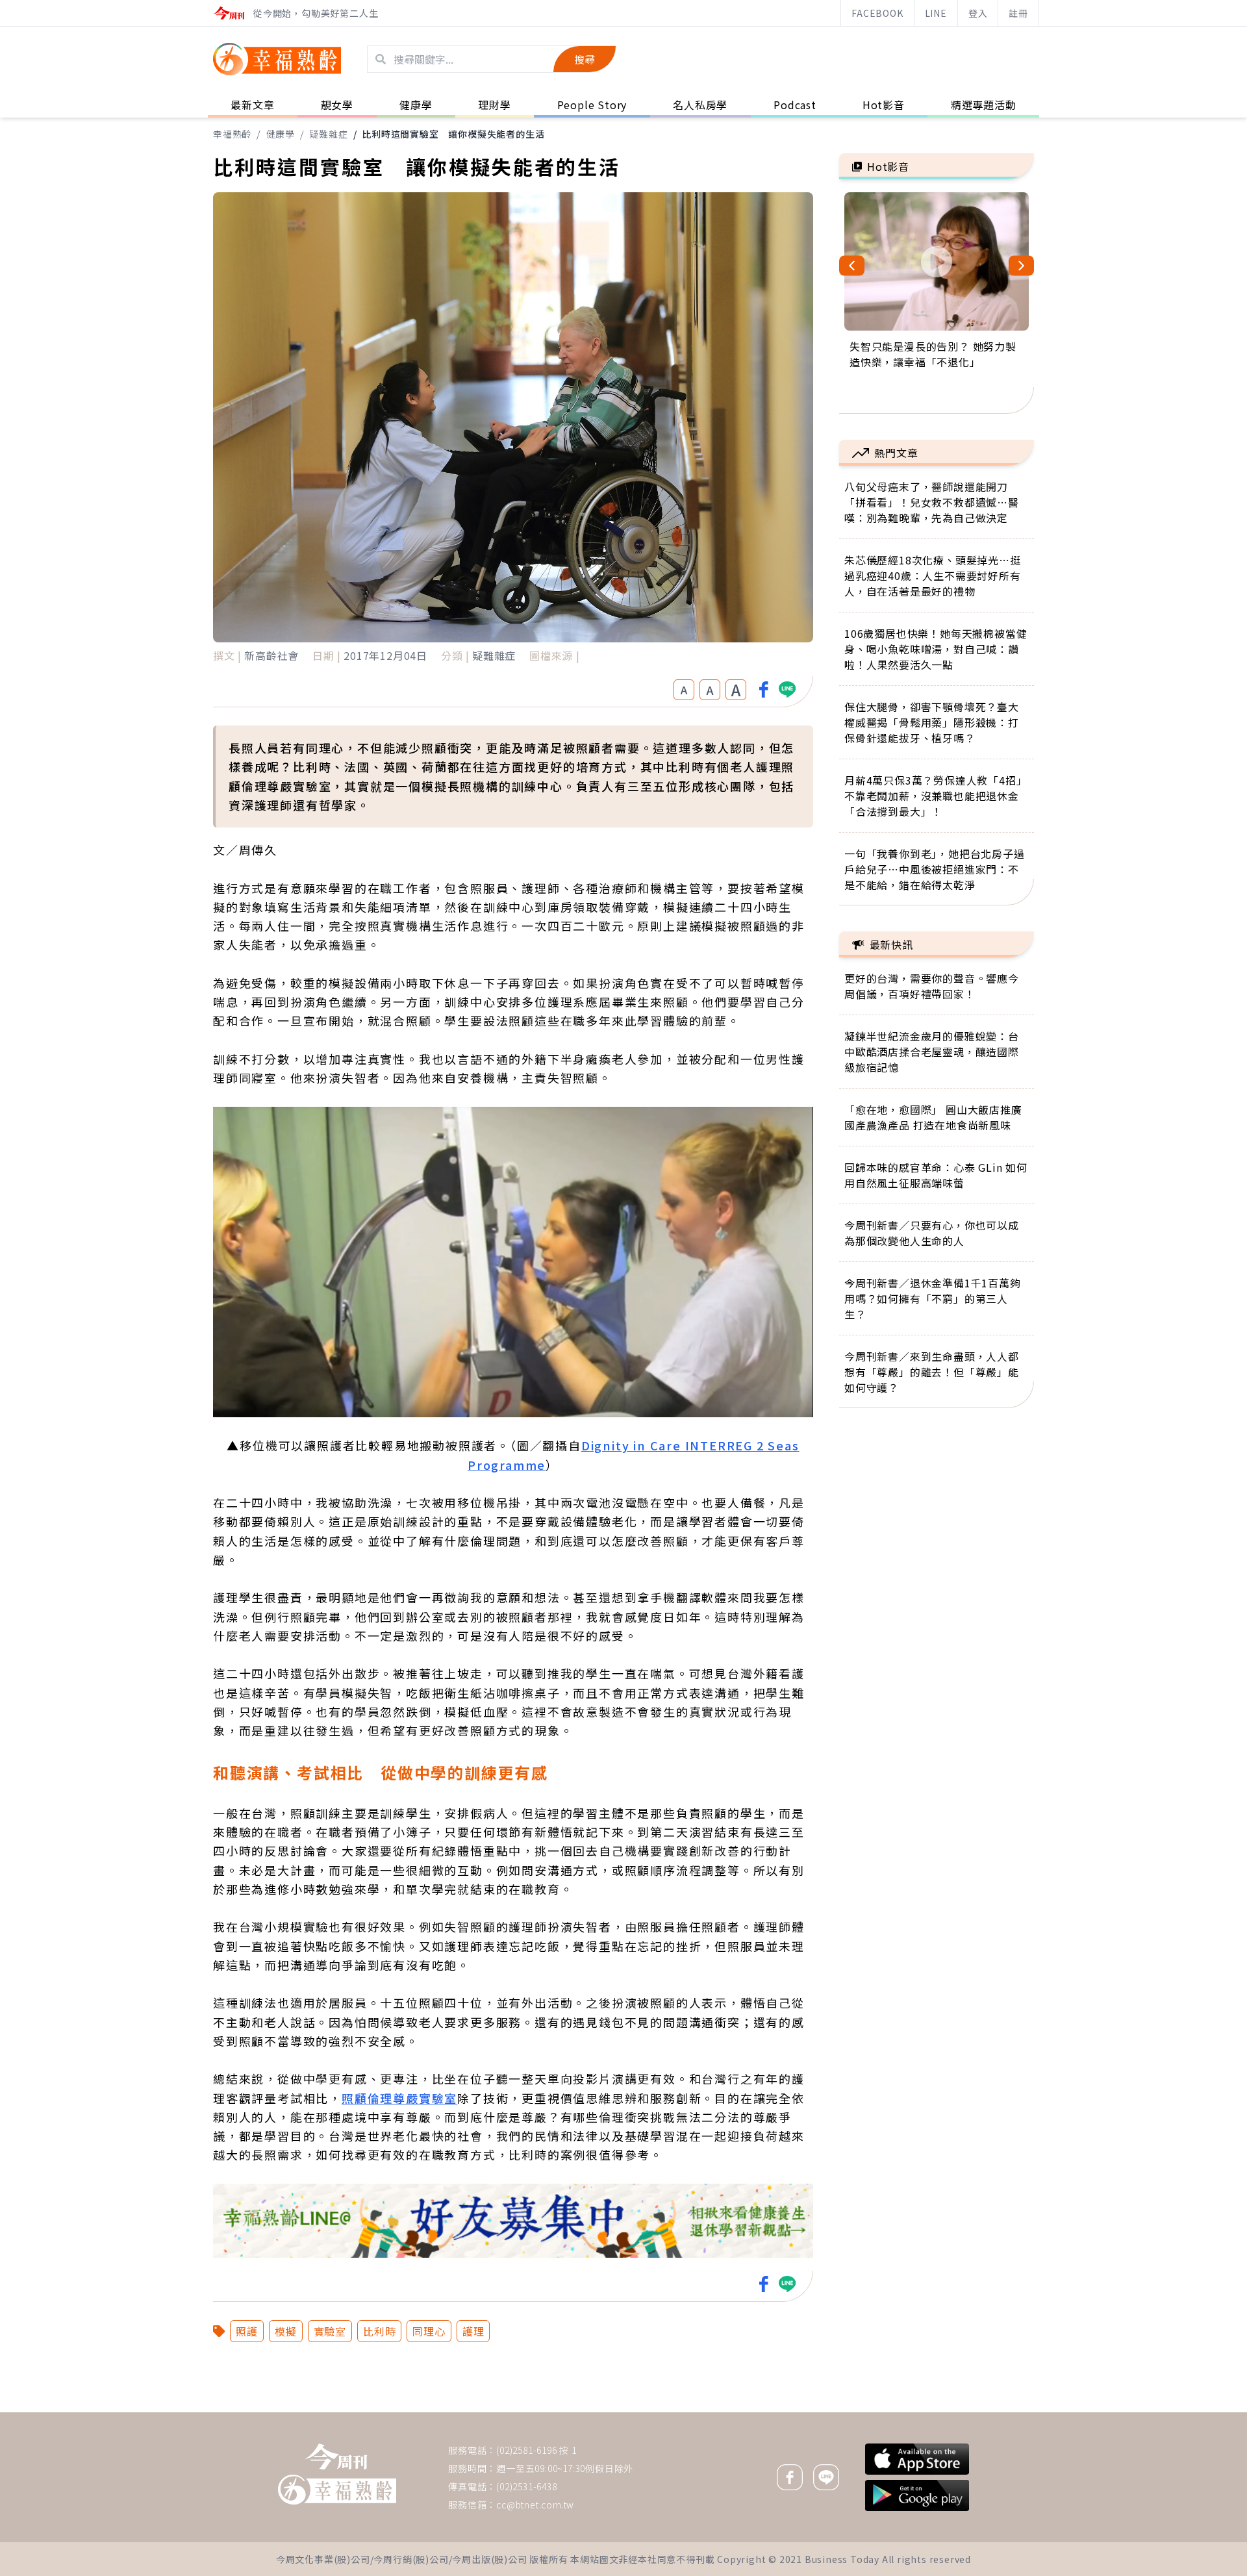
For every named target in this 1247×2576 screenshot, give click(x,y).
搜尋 (585, 59)
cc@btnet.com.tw (535, 2505)
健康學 (281, 134)
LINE (936, 13)
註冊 (1018, 13)
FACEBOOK (877, 13)
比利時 (379, 2331)
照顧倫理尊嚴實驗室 (399, 2098)
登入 (978, 13)
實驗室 (330, 2331)
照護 (247, 2331)
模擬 (286, 2331)
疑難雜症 (328, 134)
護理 (473, 2331)
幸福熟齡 (232, 134)
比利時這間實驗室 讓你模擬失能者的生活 (453, 134)
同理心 (429, 2331)
